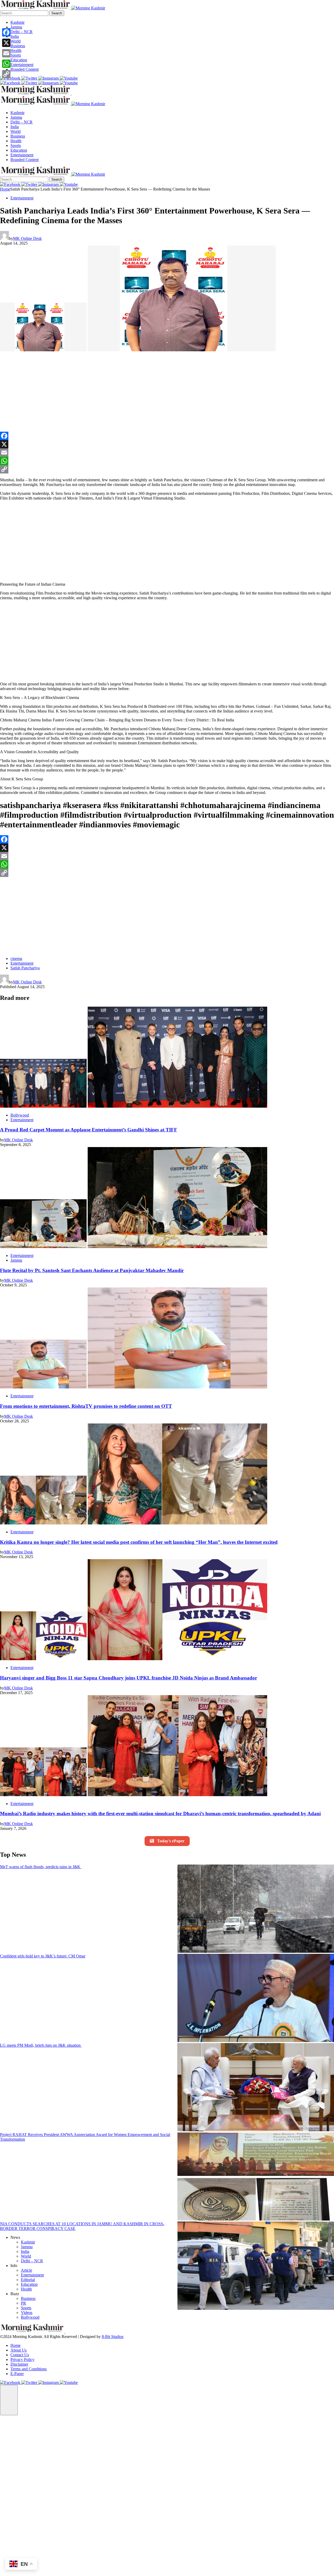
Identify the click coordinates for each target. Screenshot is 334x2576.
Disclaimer (19, 2364)
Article (26, 2270)
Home (5, 189)
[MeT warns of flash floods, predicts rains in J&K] (256, 1909)
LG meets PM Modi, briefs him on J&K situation (41, 2045)
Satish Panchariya (25, 968)
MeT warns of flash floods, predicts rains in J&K (41, 1867)
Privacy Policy (22, 2360)
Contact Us (20, 2355)
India (15, 36)
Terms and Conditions (29, 2369)
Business (18, 46)
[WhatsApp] (167, 461)
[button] (9, 2400)
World (16, 41)
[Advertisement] (90, 393)
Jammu (16, 27)
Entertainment (22, 65)
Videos (27, 2313)
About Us (19, 2350)
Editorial (28, 2280)
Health (16, 51)
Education (19, 60)
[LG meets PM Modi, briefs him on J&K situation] (256, 2088)
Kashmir (17, 22)
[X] (167, 444)
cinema (16, 958)
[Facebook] (167, 436)
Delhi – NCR (22, 32)
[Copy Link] (167, 469)
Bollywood (20, 1115)
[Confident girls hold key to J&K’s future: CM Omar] (256, 1998)
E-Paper (17, 2374)
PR (23, 2303)
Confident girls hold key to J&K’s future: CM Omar (43, 1956)
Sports (16, 55)
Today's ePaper (171, 1841)
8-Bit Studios (113, 2337)
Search (57, 13)
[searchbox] (24, 13)
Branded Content (25, 69)
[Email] (167, 453)
